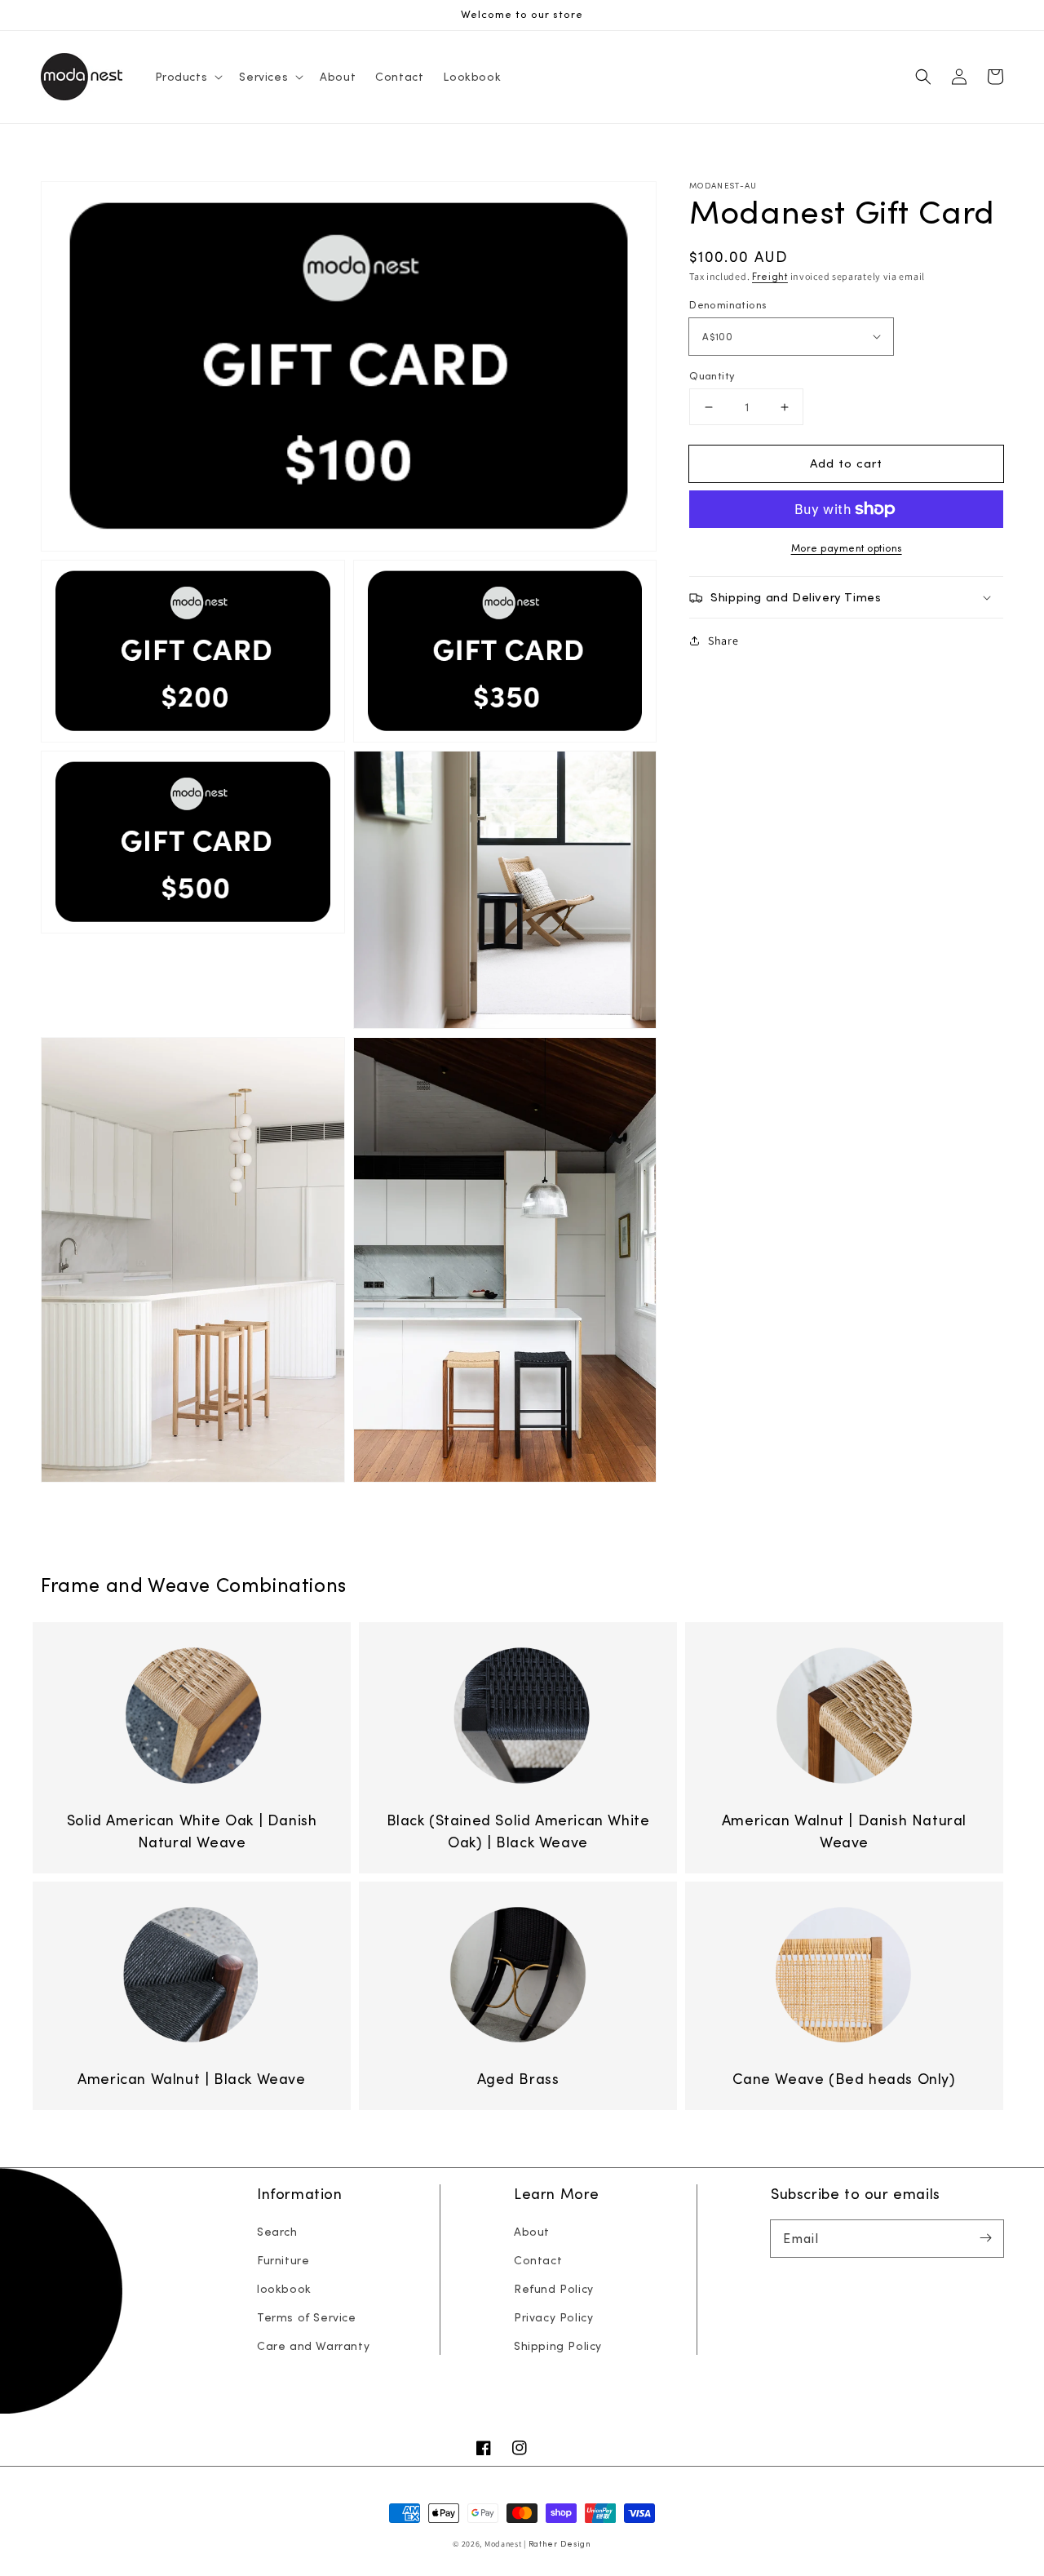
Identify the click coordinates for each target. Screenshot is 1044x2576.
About (532, 2232)
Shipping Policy (558, 2346)
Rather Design (560, 2544)
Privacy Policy (553, 2317)
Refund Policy (554, 2289)
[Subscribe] (985, 2238)
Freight (770, 276)
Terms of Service (307, 2317)
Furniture (283, 2260)
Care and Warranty (313, 2346)
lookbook (284, 2289)
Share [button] (723, 641)
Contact (538, 2260)
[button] (923, 77)
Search (277, 2232)
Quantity (712, 376)
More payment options (847, 548)
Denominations (728, 305)
